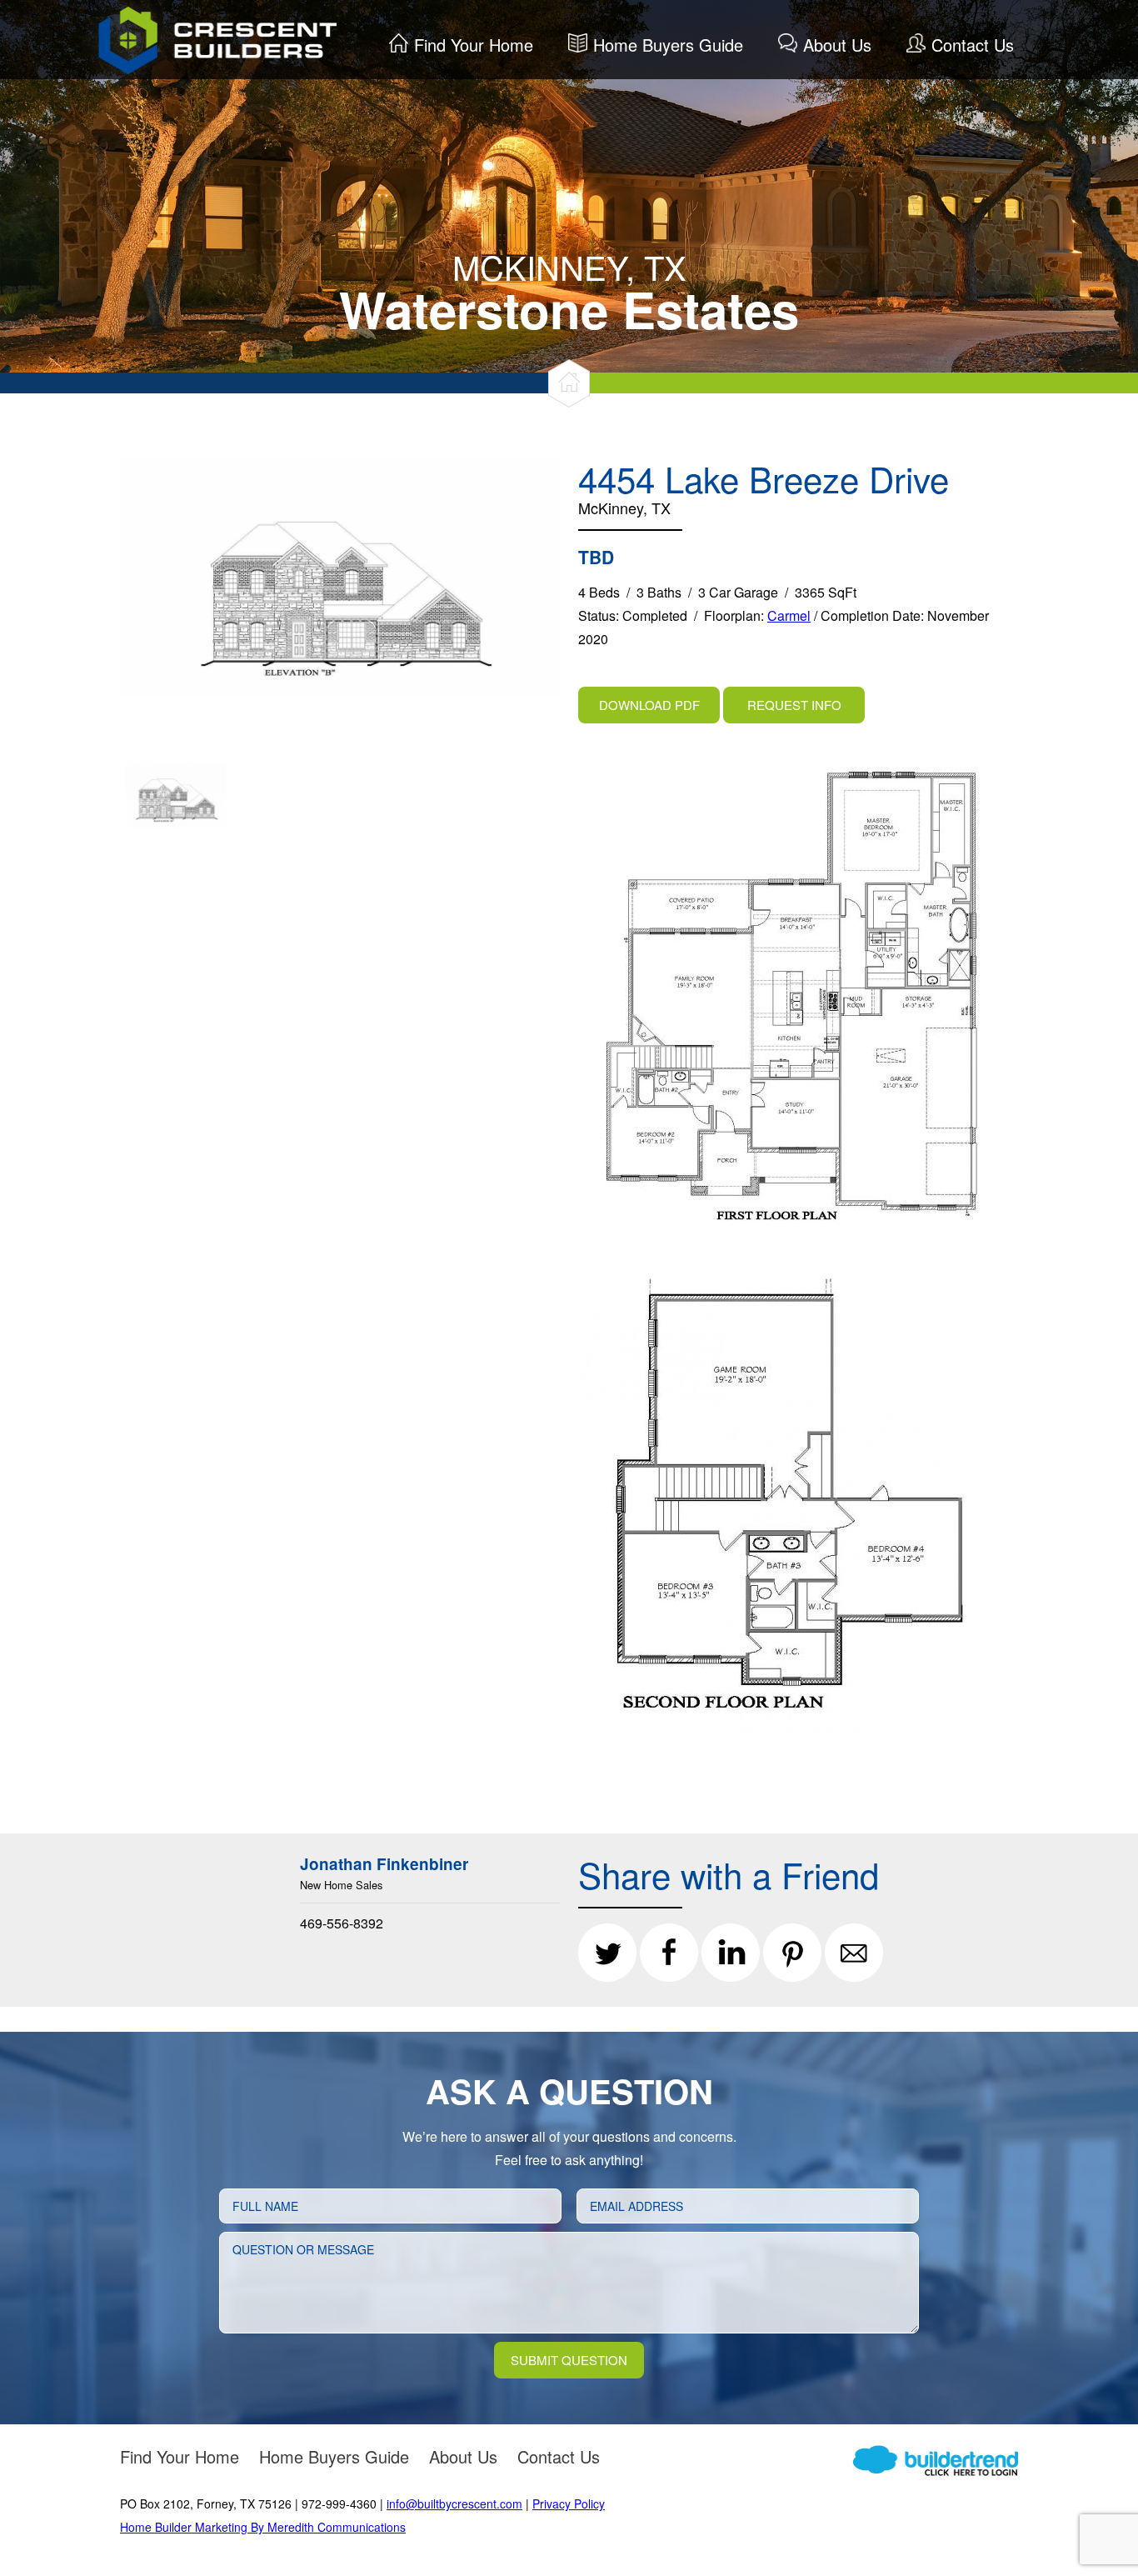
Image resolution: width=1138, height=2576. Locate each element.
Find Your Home (474, 45)
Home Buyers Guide (668, 45)
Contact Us (973, 45)
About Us (837, 45)
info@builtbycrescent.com (454, 2503)
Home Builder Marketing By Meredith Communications (263, 2527)
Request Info (794, 705)
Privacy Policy (569, 2503)
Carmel (789, 615)
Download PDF (649, 705)
